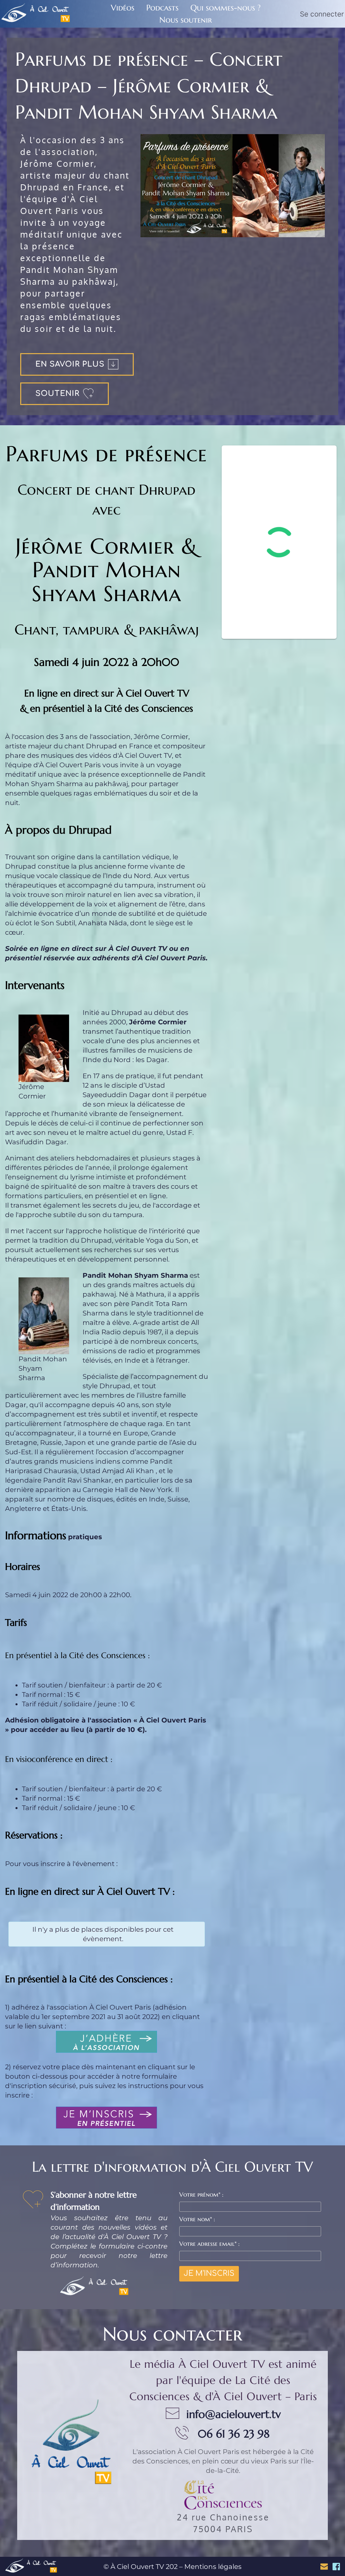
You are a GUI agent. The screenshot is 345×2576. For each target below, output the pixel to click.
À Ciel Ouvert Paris (208, 2452)
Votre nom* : (197, 2219)
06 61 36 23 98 (234, 2434)
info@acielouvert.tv (233, 2414)
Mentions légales (213, 2567)
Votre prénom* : (201, 2194)
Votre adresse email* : (209, 2244)
